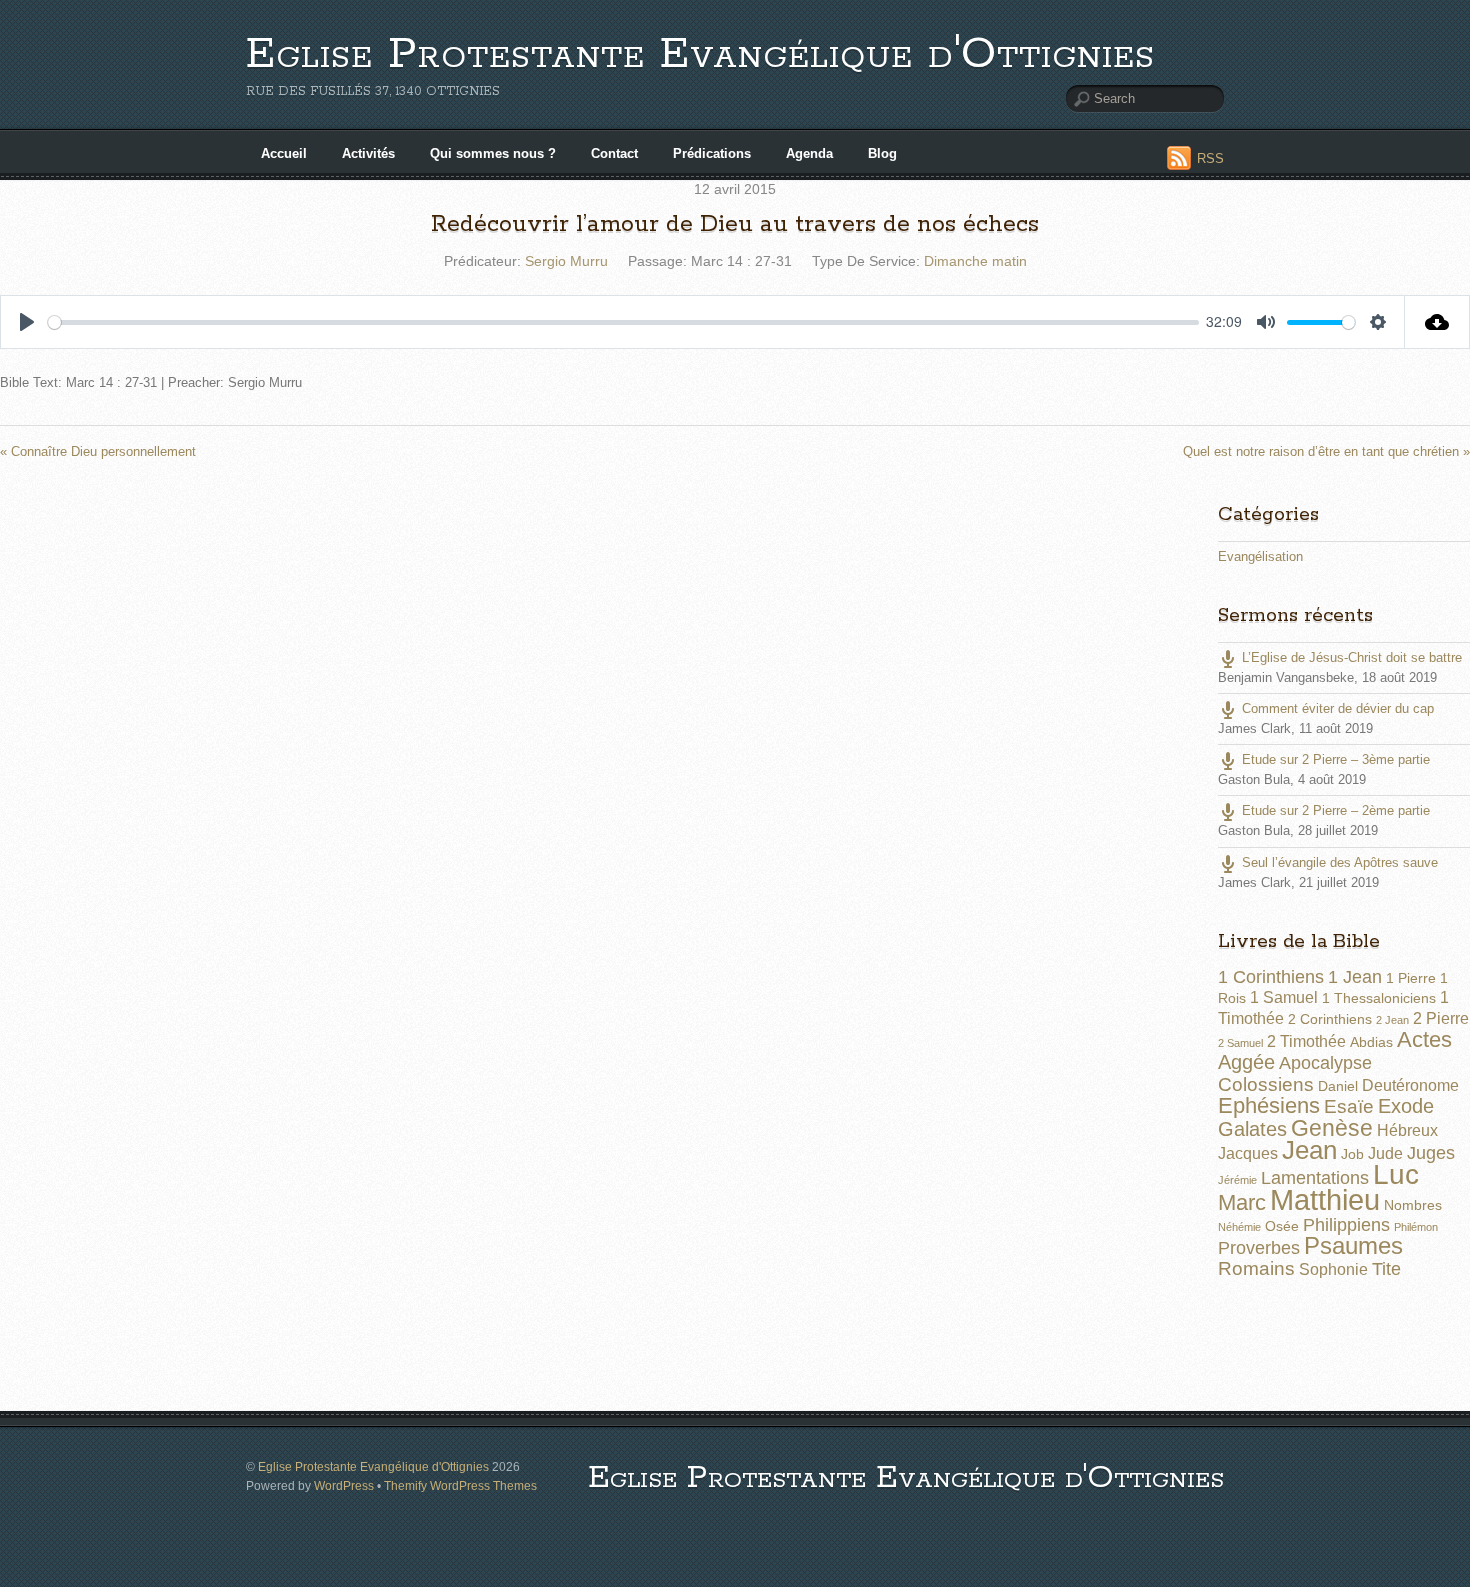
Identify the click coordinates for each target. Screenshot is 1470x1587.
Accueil (284, 153)
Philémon (1416, 1227)
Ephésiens (1269, 1105)
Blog (882, 153)
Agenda (809, 153)
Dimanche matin (975, 261)
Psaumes (1353, 1246)
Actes (1424, 1039)
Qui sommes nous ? (493, 153)
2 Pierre (1441, 1018)
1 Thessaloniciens (1379, 998)
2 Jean (1392, 1020)
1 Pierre (1411, 978)
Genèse (1332, 1128)
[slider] (623, 322)
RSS (1210, 158)
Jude (1385, 1153)
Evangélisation (1260, 556)
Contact (614, 153)
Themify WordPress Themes (460, 1485)
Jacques (1248, 1153)
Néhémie (1239, 1227)
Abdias (1371, 1042)
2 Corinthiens (1330, 1019)
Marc (1242, 1202)
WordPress (344, 1485)
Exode (1406, 1106)
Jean (1309, 1150)
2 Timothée (1306, 1041)
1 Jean (1355, 977)
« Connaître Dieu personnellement (98, 451)
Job (1352, 1154)
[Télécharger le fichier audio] (1437, 322)
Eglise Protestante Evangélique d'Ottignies (700, 54)
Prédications (712, 153)
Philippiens (1346, 1225)
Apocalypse (1325, 1063)
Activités (368, 153)
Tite (1386, 1269)
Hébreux (1407, 1130)
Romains (1256, 1268)
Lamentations (1315, 1178)
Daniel (1338, 1086)
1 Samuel (1284, 997)
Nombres (1413, 1205)
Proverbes (1259, 1248)
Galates (1252, 1129)
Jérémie (1237, 1180)
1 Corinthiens (1271, 977)
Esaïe (1349, 1106)
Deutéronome (1410, 1085)
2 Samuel (1240, 1043)
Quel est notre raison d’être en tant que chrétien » (1326, 451)
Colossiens (1266, 1084)
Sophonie (1333, 1269)
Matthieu (1325, 1199)
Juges (1431, 1153)
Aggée (1246, 1062)
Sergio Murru (566, 261)
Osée (1282, 1226)
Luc (1396, 1174)
